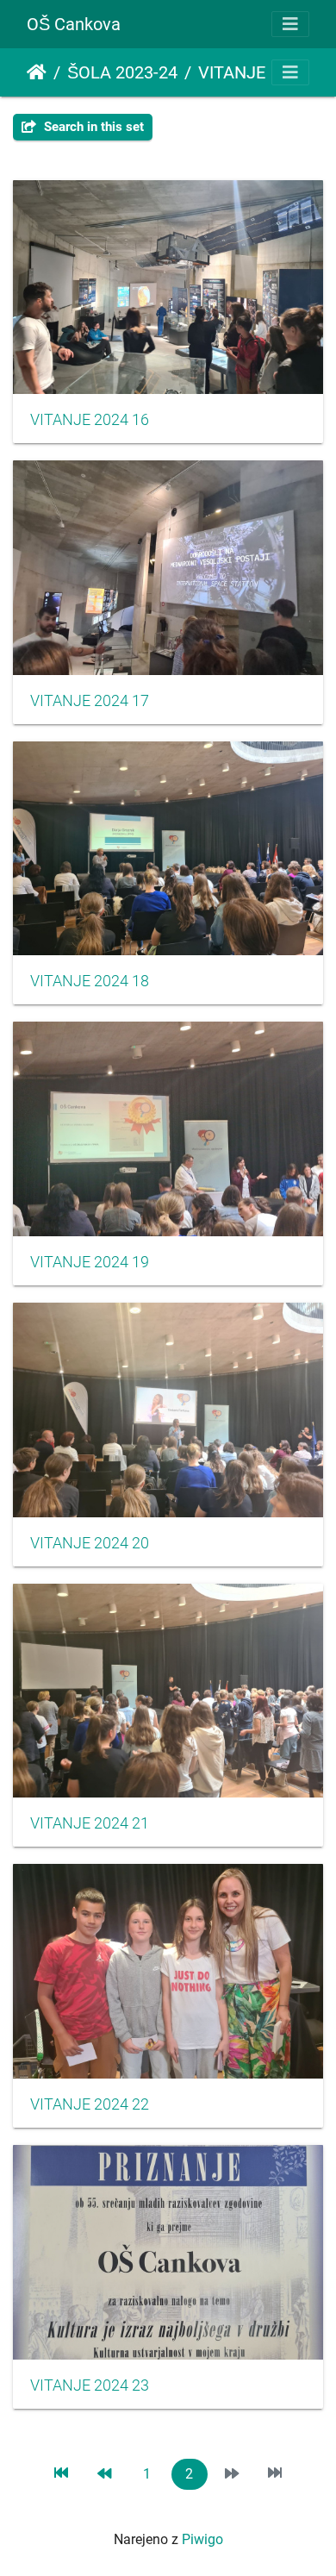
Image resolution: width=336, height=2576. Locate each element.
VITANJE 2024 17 (90, 701)
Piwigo (202, 2539)
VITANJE (232, 72)
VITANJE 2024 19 (90, 1262)
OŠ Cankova (74, 24)
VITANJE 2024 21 (90, 1823)
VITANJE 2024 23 (90, 2385)
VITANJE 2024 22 (90, 2104)
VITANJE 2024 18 (90, 981)
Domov (37, 72)
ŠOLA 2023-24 (122, 72)
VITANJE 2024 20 (90, 1543)
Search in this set (92, 127)
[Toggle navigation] (290, 24)
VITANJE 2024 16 (90, 420)
